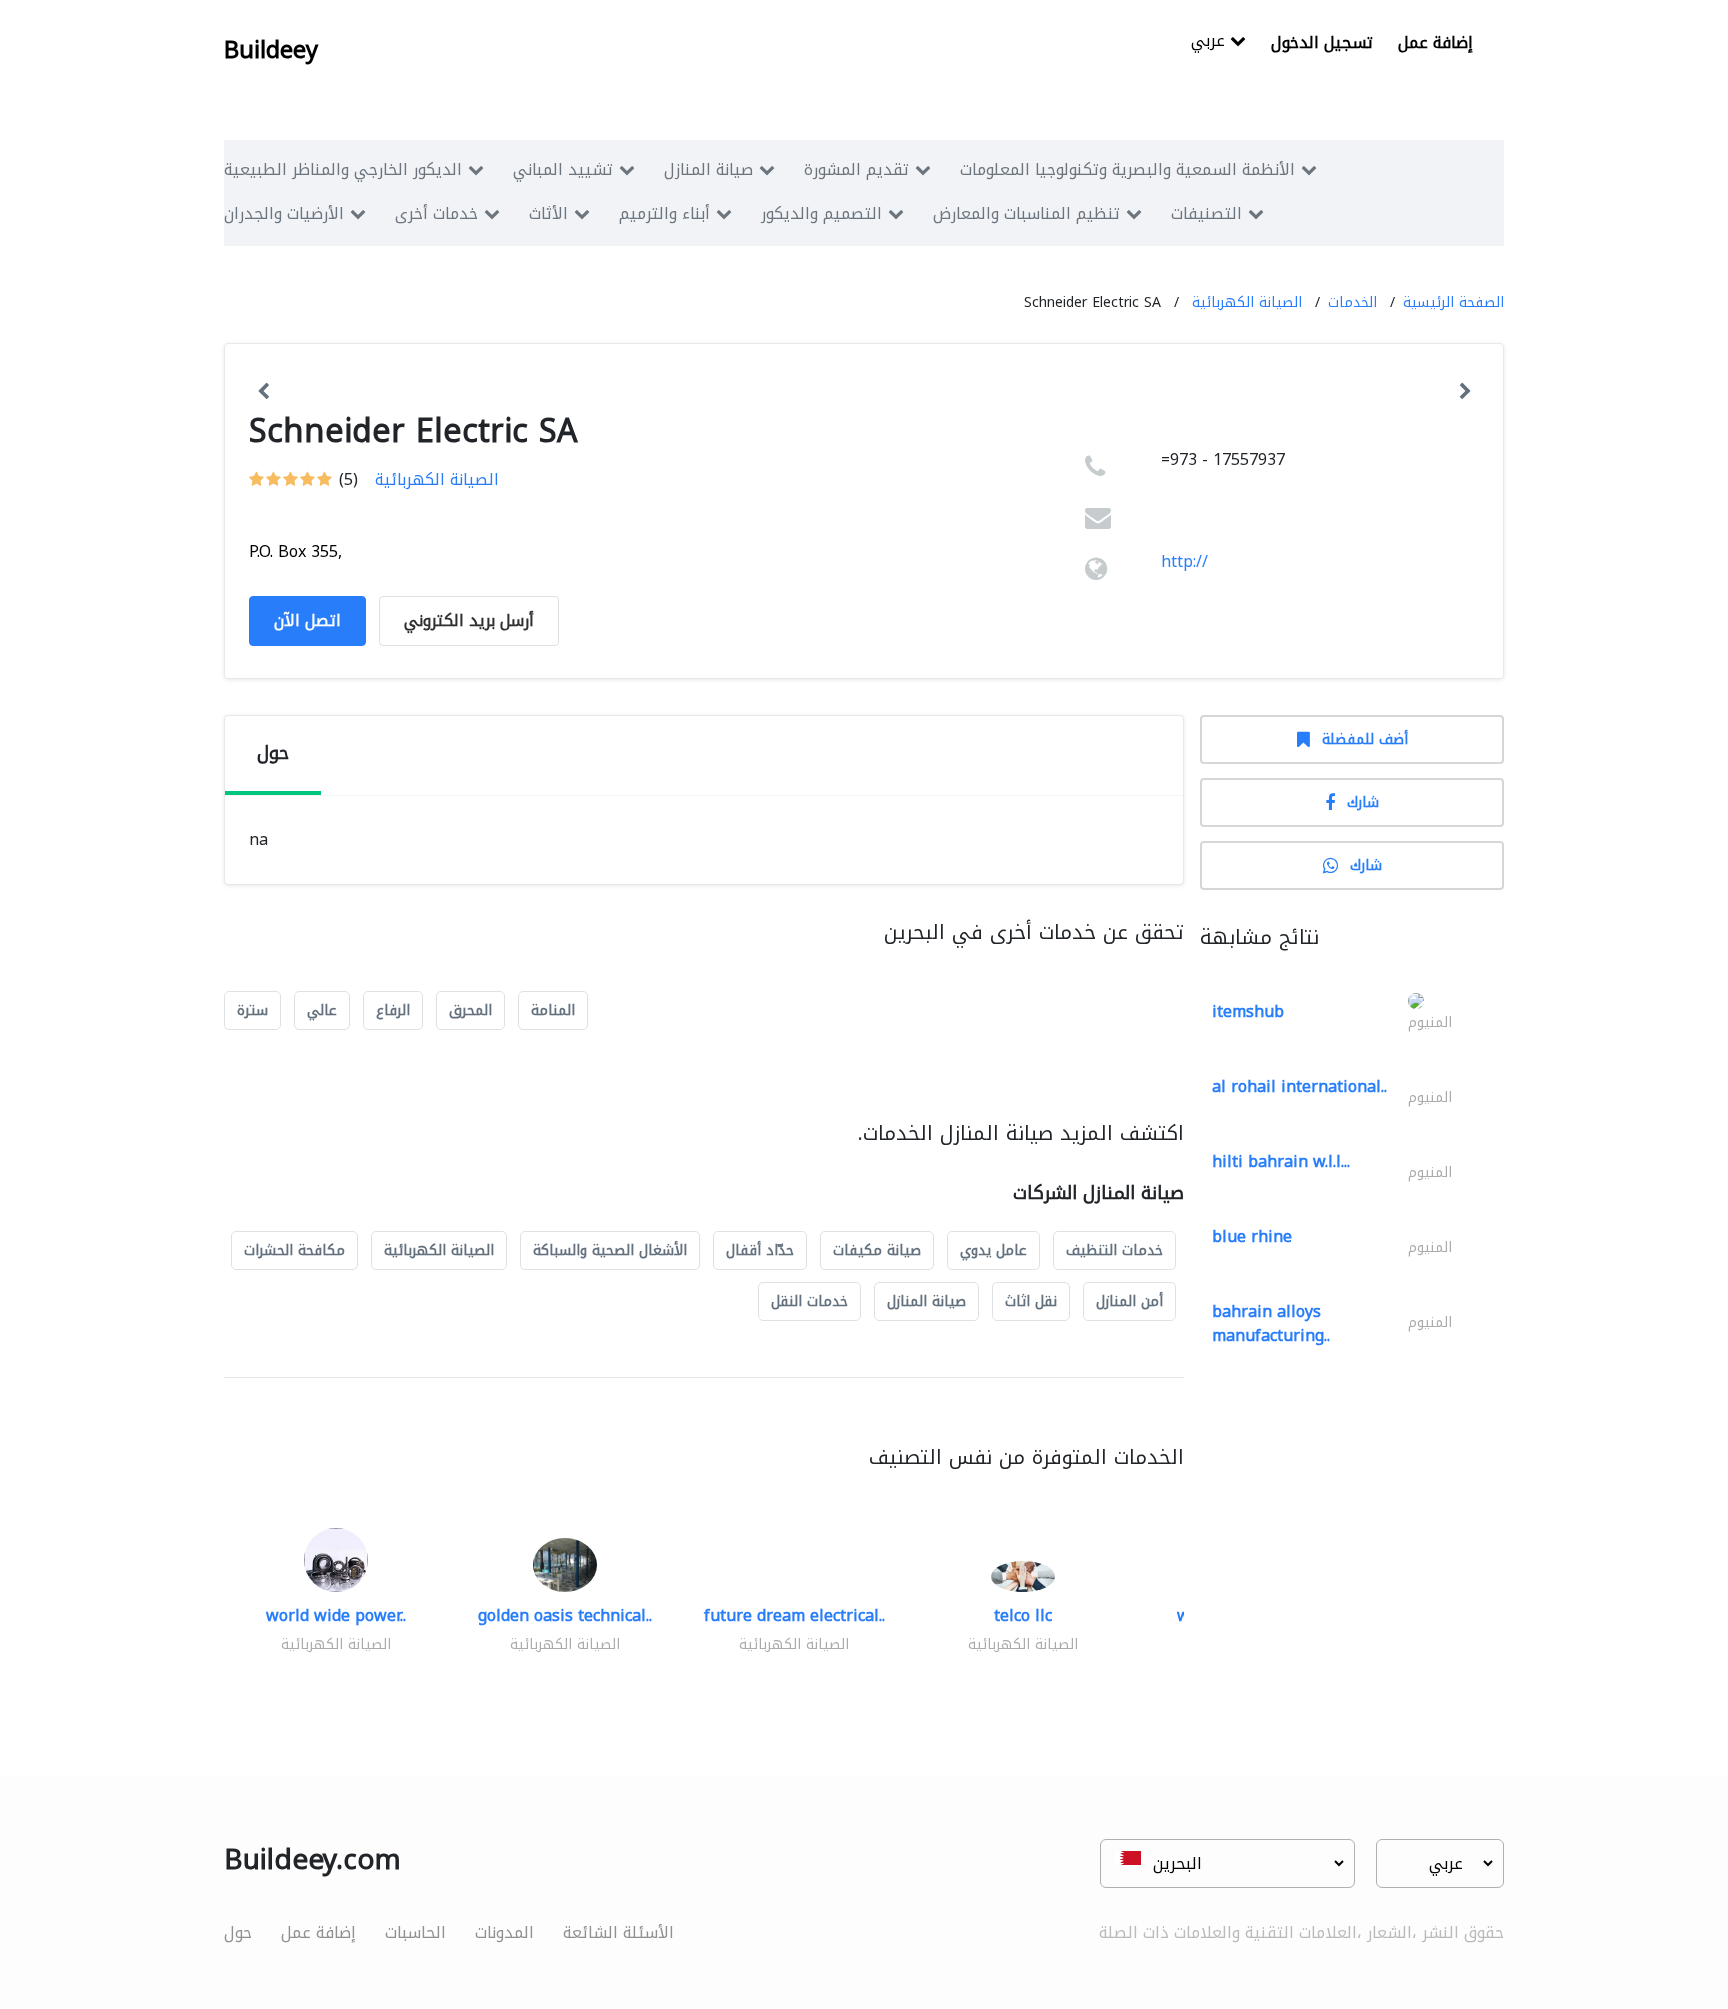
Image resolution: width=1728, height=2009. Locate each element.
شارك (1363, 802)
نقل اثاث (1031, 1301)
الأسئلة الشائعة (618, 1932)
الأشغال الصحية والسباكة (610, 1250)
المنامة (553, 1010)
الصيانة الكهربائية (1247, 302)
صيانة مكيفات (877, 1250)
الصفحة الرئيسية (1453, 302)
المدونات (504, 1932)
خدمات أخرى (436, 213)
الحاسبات (415, 1932)
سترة (252, 1010)
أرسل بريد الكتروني (469, 620)
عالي (322, 1010)
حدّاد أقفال (760, 1250)
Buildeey (271, 50)
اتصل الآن (307, 620)
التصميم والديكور (821, 213)
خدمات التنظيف (1114, 1250)
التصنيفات (1206, 213)
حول (238, 1932)
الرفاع (393, 1010)
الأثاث (548, 213)
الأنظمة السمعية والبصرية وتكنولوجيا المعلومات (1127, 169)
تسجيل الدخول (1322, 42)
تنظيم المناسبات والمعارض (1026, 213)
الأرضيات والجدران (284, 213)
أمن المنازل (1129, 1301)
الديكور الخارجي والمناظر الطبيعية (343, 169)
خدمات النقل (809, 1301)
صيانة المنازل (708, 169)
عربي (1210, 42)
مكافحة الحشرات (294, 1250)
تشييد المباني (563, 169)
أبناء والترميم (664, 213)
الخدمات (1352, 302)
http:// (1184, 561)
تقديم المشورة (856, 169)
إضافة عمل (1435, 42)
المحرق (470, 1010)
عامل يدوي (993, 1250)
